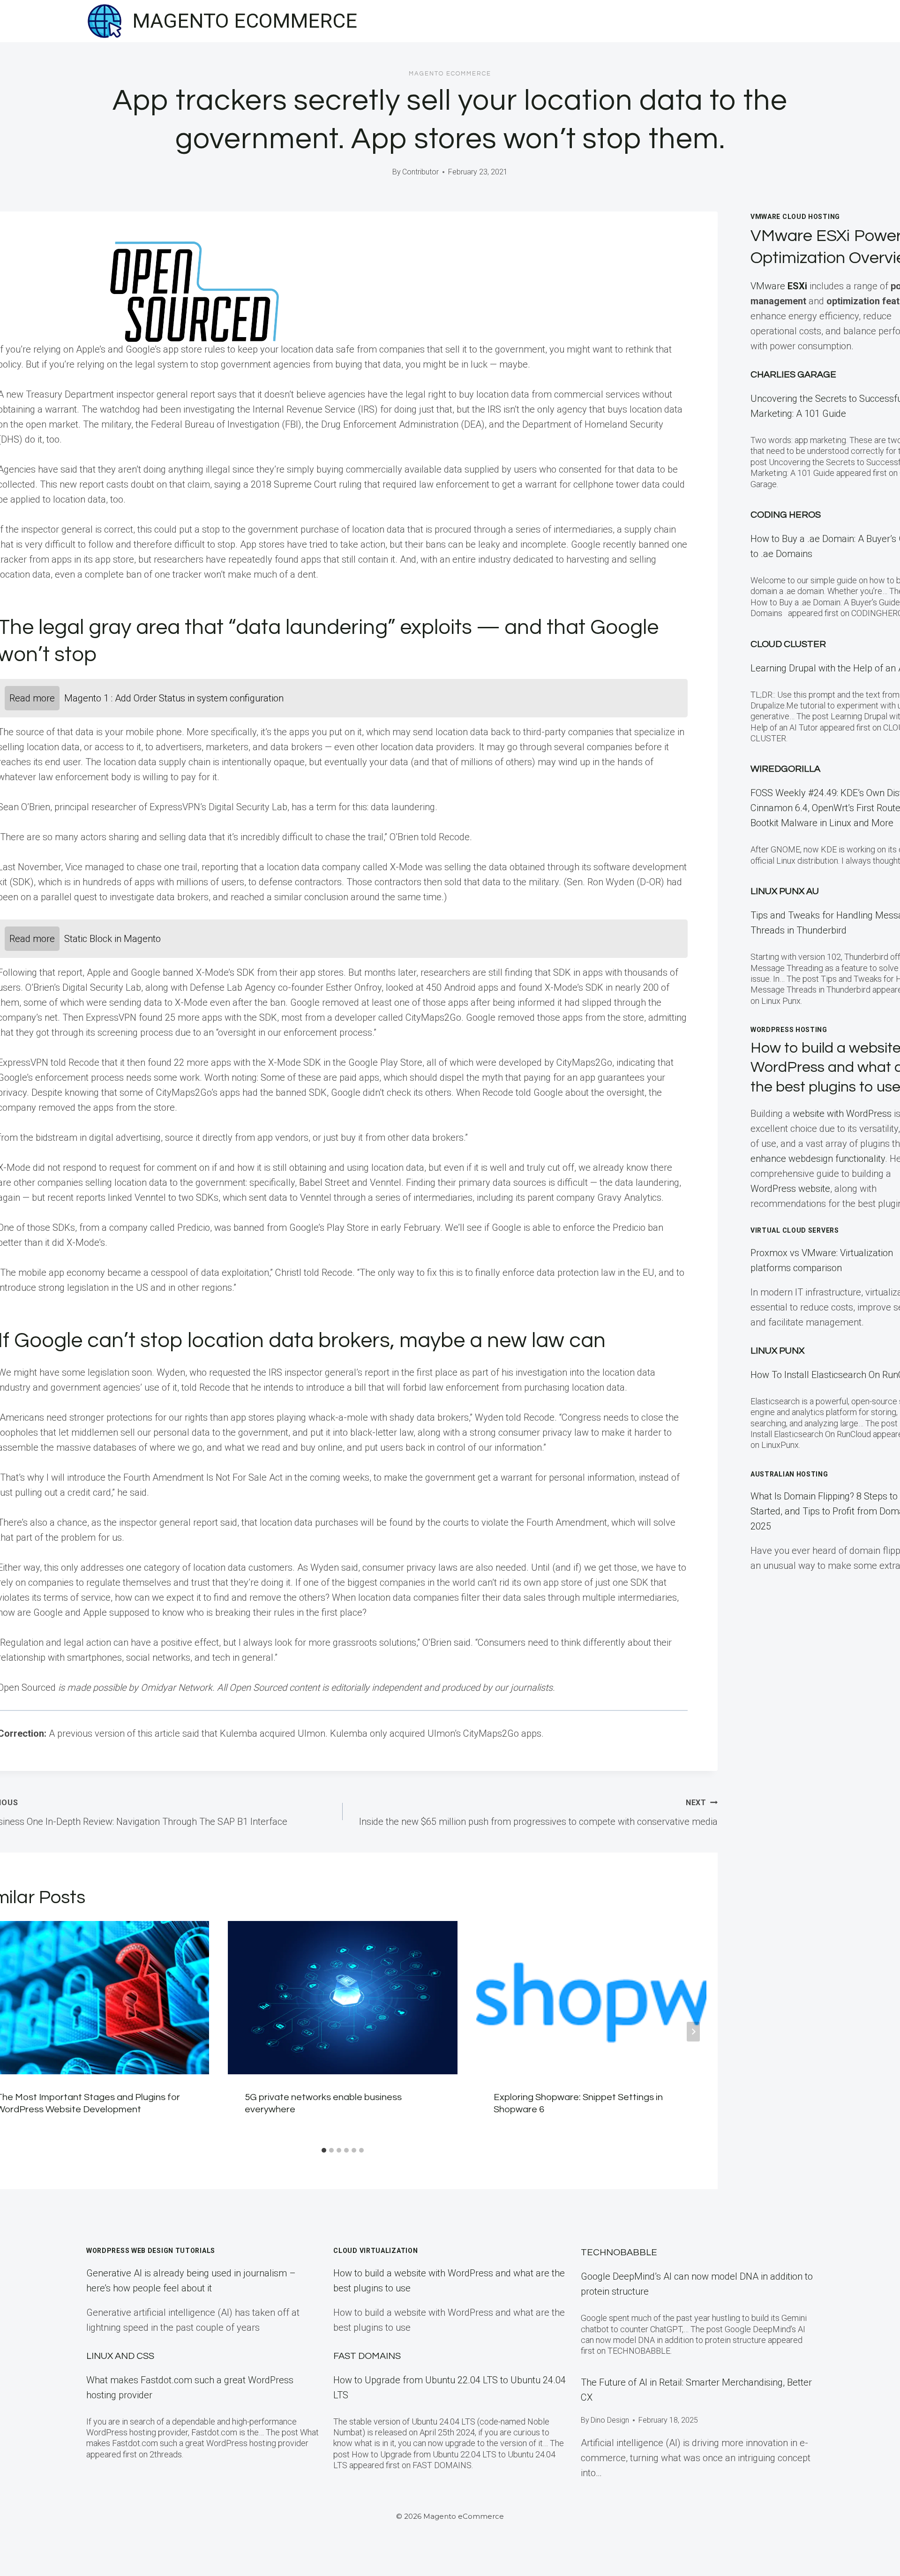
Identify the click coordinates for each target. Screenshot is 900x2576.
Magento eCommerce (450, 74)
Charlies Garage (793, 375)
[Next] (693, 2032)
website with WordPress (842, 1114)
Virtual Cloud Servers (795, 1230)
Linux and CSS (120, 2356)
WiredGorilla (785, 769)
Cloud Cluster (788, 644)
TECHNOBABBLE (619, 2252)
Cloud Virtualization (375, 2251)
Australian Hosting (789, 1474)
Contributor (420, 172)
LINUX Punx (777, 1351)
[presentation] (343, 1998)
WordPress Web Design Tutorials (151, 2251)
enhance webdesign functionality (818, 1159)
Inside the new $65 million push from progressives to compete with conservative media (538, 1813)
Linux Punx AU (785, 891)
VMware (779, 286)
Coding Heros (786, 515)
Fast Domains (367, 2356)
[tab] (324, 2150)
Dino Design (610, 2420)
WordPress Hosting (789, 1030)
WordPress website (790, 1189)
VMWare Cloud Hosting (795, 217)
